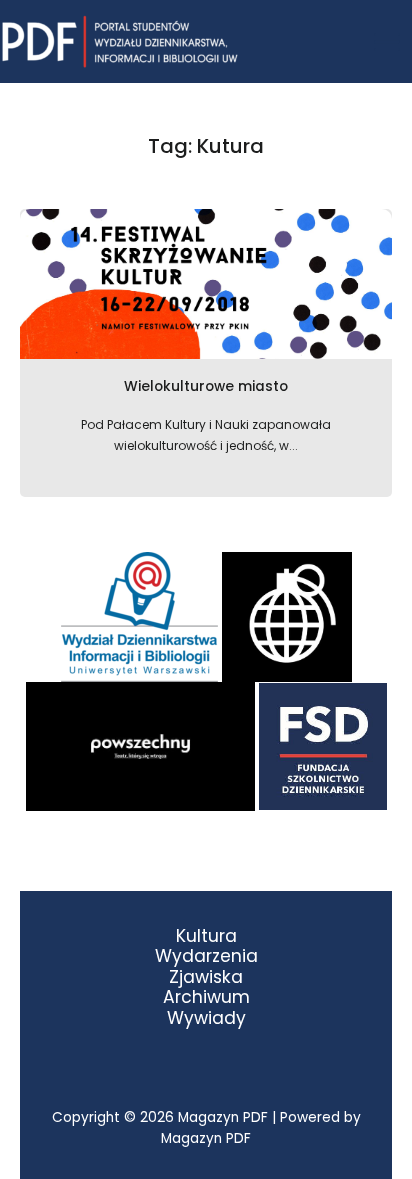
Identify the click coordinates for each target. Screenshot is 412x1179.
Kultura (206, 936)
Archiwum (206, 997)
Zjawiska (206, 977)
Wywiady (206, 1018)
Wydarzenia (206, 956)
